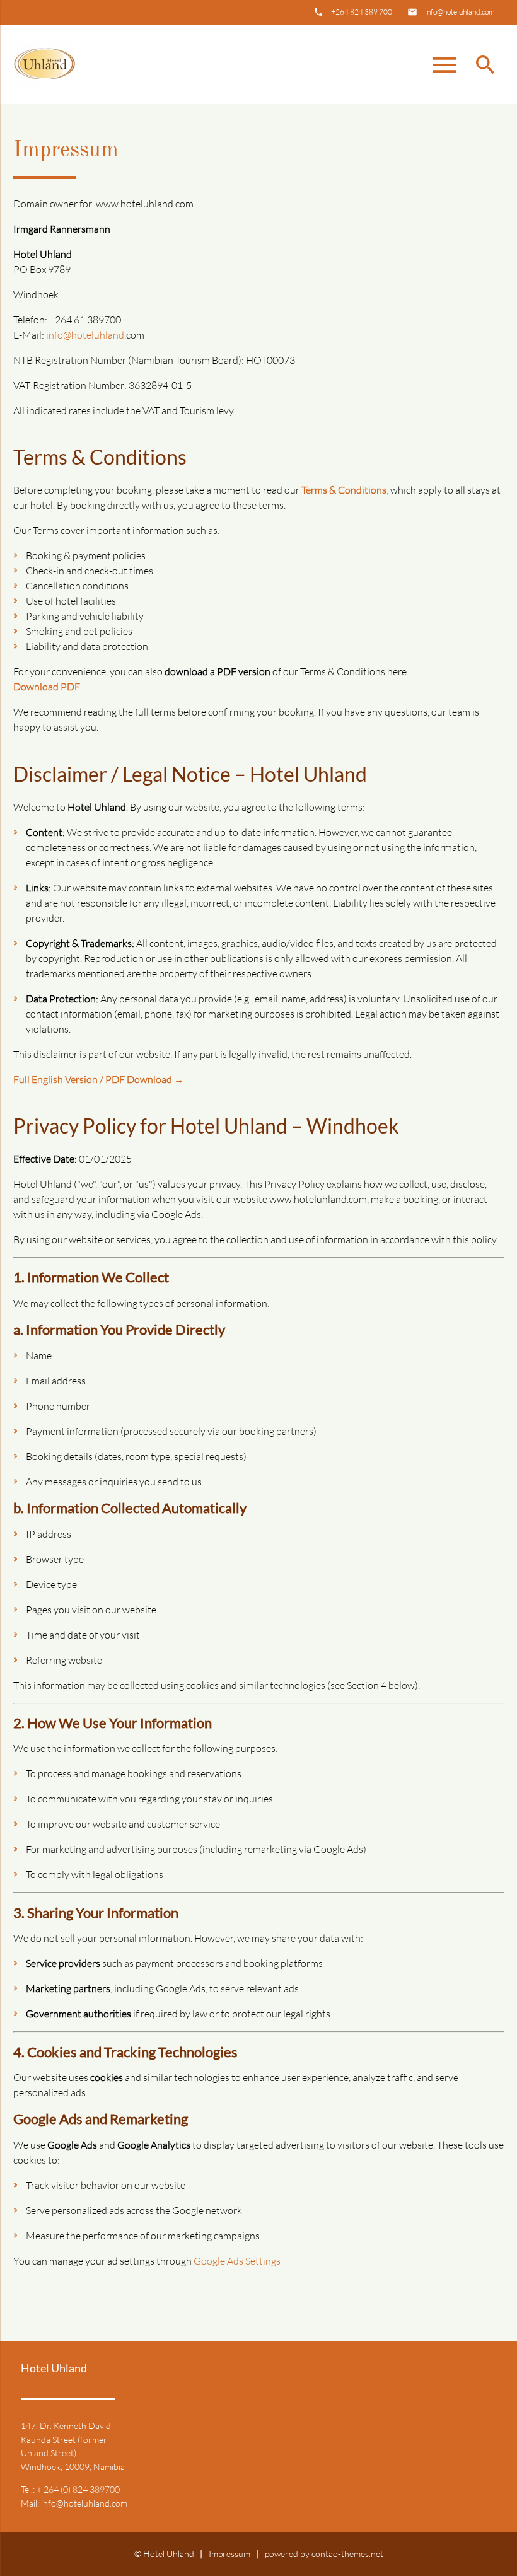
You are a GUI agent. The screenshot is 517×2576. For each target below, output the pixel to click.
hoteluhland (98, 335)
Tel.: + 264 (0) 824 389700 (70, 2489)
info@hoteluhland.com (460, 12)
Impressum (229, 2554)
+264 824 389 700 (362, 12)
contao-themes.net (347, 2554)
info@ (59, 335)
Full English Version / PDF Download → (99, 1079)
